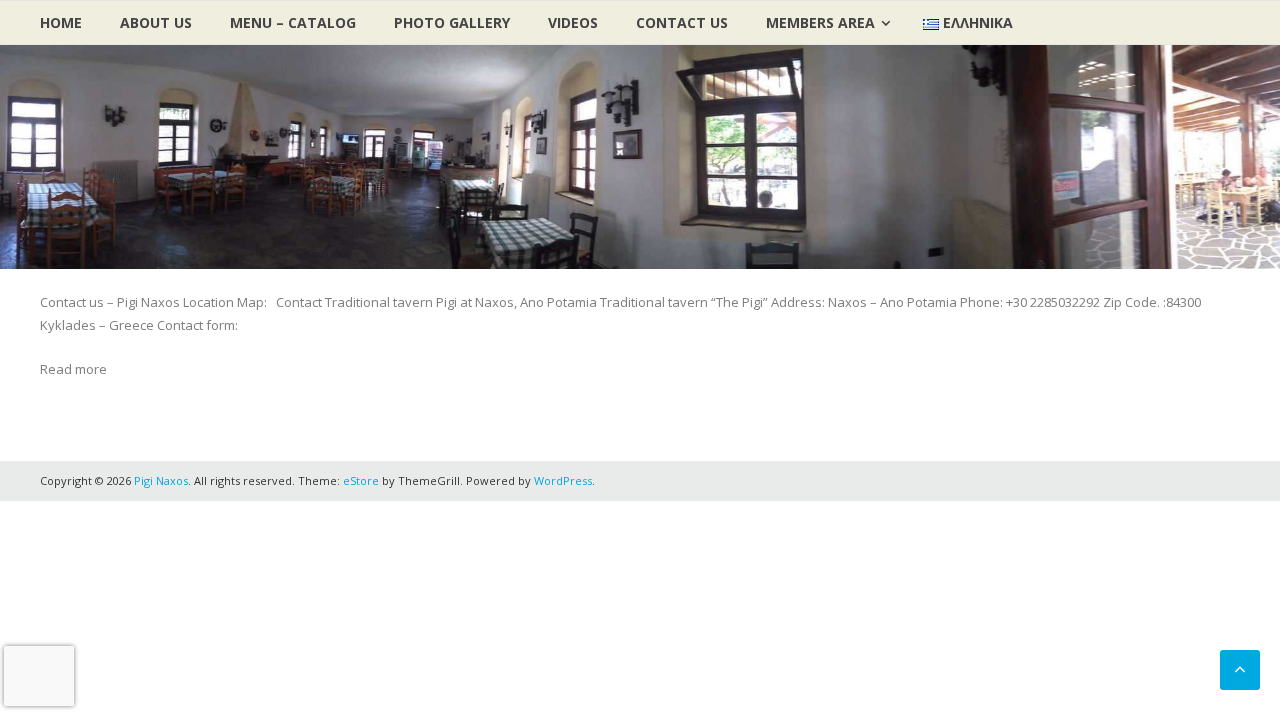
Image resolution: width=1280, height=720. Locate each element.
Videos (573, 22)
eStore (361, 480)
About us (156, 22)
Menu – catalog (293, 22)
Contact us (682, 22)
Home (61, 22)
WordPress (563, 480)
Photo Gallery (452, 22)
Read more (73, 369)
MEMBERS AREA (820, 22)
